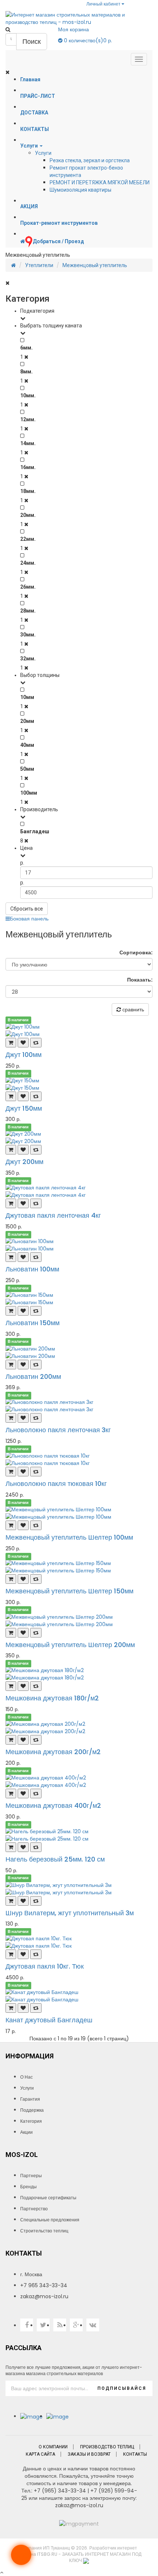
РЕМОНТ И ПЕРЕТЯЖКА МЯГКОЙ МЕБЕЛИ (100, 182)
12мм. (28, 419)
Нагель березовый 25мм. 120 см (55, 1859)
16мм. (28, 467)
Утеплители (39, 265)
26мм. (28, 587)
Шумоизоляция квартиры (80, 190)
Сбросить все (27, 909)
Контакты (135, 2454)
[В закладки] (23, 1043)
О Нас (26, 2077)
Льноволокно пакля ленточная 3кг (58, 1430)
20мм (27, 721)
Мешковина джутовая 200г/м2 (53, 1752)
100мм (29, 793)
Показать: (140, 980)
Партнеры (31, 2176)
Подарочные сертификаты (48, 2198)
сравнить (132, 1010)
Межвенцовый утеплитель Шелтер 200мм (70, 1645)
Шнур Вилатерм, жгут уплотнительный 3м (70, 1913)
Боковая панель (29, 919)
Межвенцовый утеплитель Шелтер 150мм (69, 1591)
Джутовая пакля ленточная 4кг (53, 1215)
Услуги (43, 153)
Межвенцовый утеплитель (95, 265)
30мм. (28, 635)
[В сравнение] (36, 1043)
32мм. (28, 659)
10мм (27, 697)
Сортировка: (136, 952)
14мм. (28, 443)
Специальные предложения (50, 2220)
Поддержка (32, 2110)
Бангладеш (35, 831)
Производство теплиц (107, 2447)
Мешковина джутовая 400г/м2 (53, 1805)
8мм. (26, 372)
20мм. (28, 515)
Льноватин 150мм (33, 1323)
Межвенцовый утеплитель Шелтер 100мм (69, 1537)
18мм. (28, 491)
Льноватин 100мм (32, 1269)
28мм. (28, 611)
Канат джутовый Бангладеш (49, 2020)
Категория (31, 2121)
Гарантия (30, 2099)
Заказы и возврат (89, 2454)
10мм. (28, 395)
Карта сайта (40, 2454)
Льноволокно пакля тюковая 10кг (56, 1484)
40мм (27, 745)
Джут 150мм (24, 1108)
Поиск (32, 41)
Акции (26, 2132)
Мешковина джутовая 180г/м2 (52, 1698)
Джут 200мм (24, 1162)
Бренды (28, 2187)
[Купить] (11, 1043)
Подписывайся (122, 2388)
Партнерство (34, 2209)
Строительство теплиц (44, 2231)
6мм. (26, 348)
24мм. (28, 563)
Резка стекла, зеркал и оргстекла (90, 160)
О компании (53, 2447)
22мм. (28, 539)
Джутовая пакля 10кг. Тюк (45, 1966)
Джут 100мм (24, 1055)
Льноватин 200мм (33, 1376)
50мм (27, 769)
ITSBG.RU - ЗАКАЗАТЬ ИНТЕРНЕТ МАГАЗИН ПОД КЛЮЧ (89, 2557)
